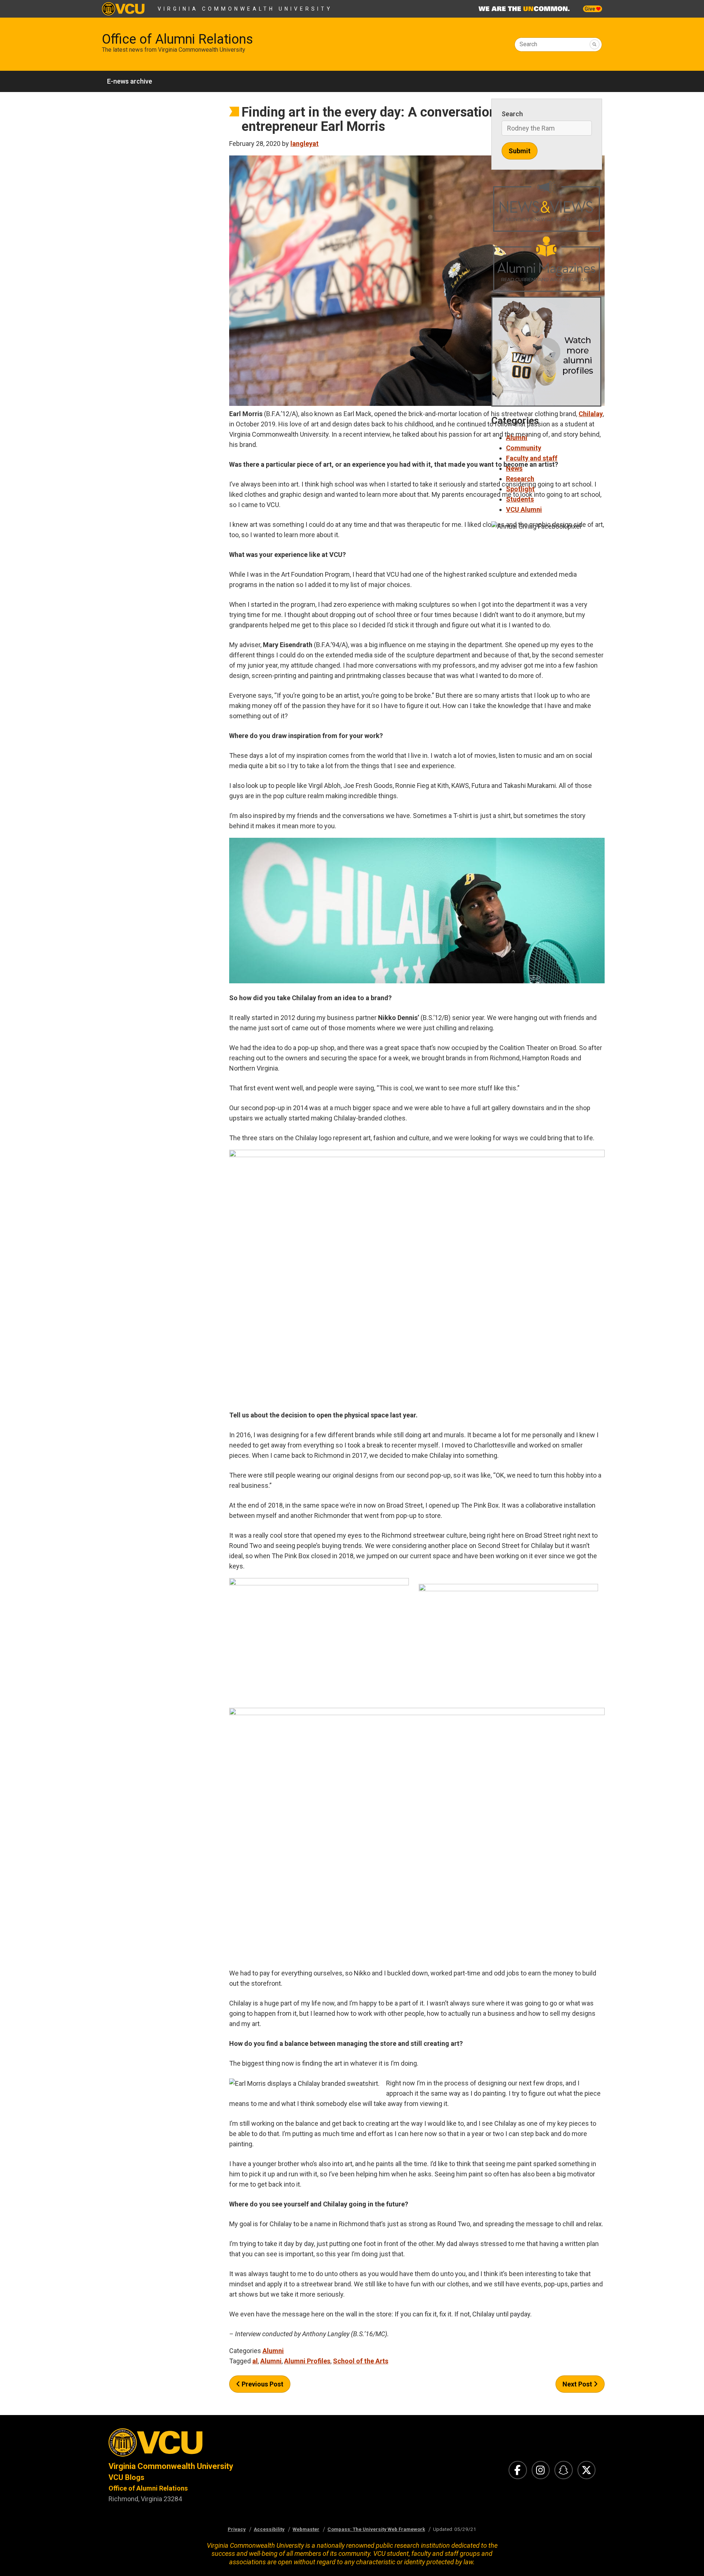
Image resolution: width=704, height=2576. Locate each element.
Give (590, 9)
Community (524, 448)
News (514, 468)
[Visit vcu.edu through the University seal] (224, 2445)
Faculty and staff (532, 458)
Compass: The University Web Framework (376, 2529)
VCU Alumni (524, 509)
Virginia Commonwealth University (245, 9)
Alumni (273, 2351)
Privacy (237, 2529)
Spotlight (520, 489)
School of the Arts (361, 2361)
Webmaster (306, 2529)
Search (528, 44)
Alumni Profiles (307, 2361)
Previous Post (262, 2384)
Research (520, 479)
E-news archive (130, 81)
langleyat (305, 144)
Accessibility (269, 2529)
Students (520, 499)
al (255, 2361)
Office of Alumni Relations (177, 39)
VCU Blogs (126, 2477)
